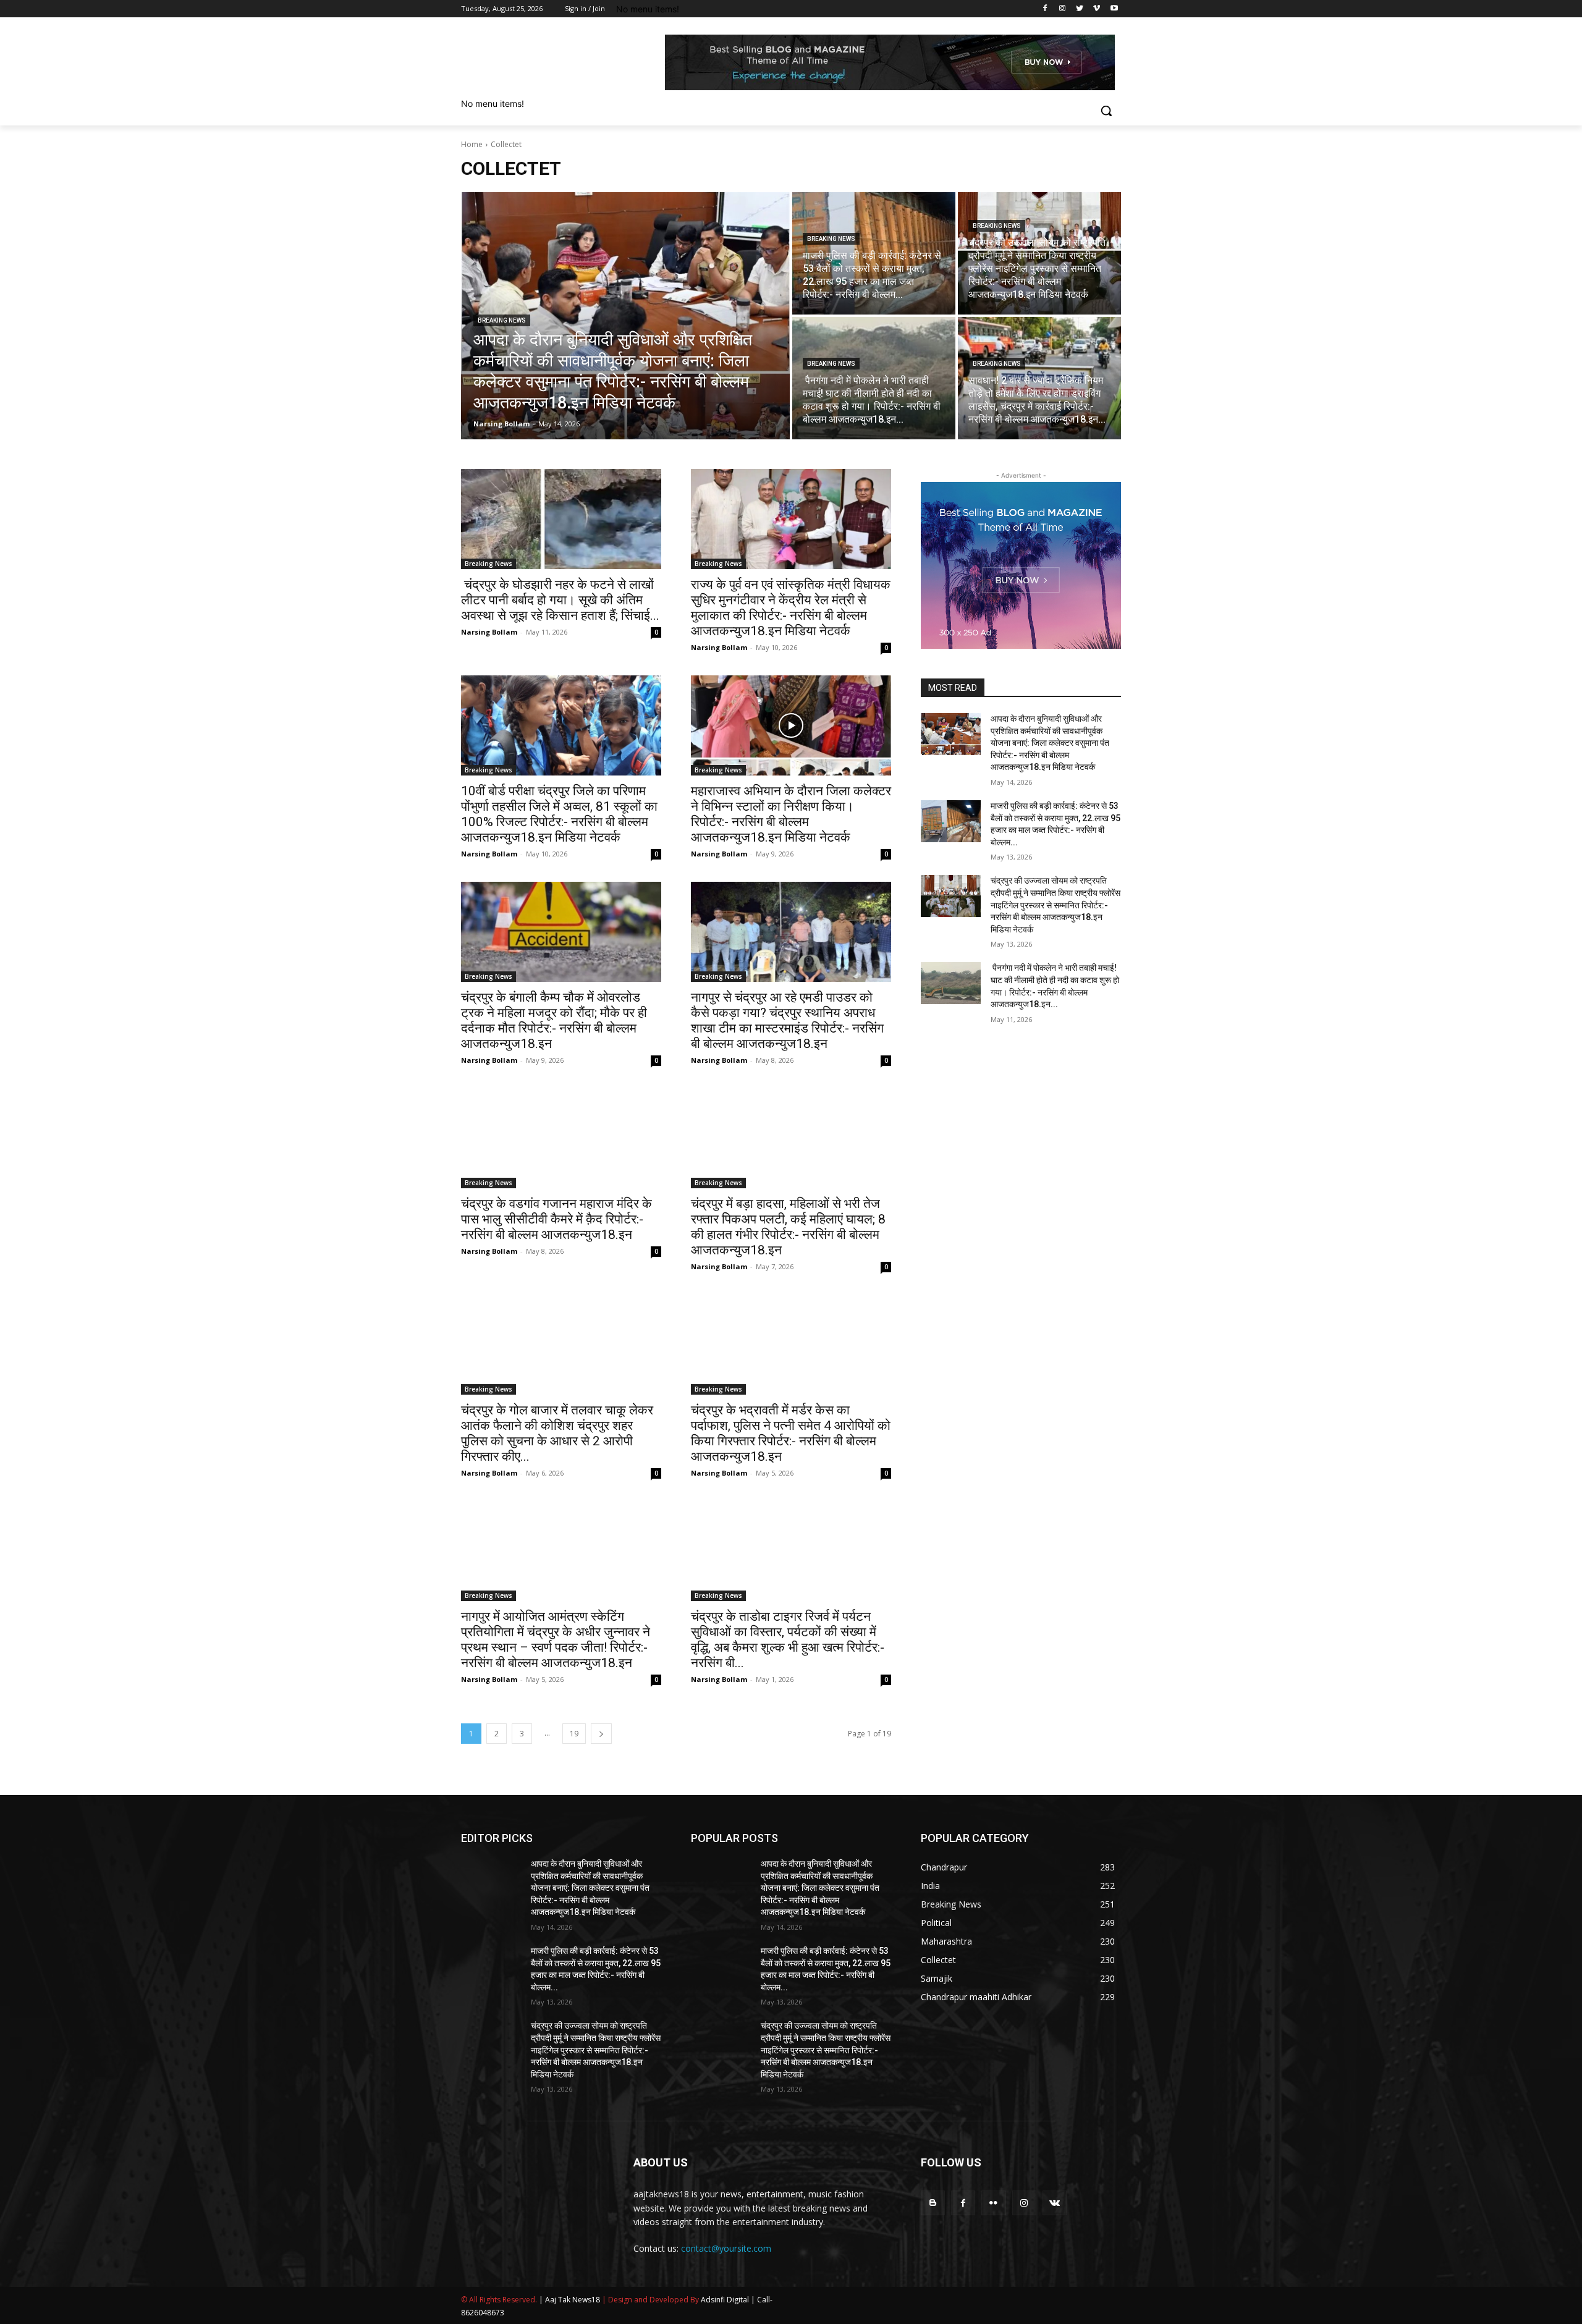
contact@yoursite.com (726, 2248)
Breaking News (502, 320)
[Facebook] (1045, 9)
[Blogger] (933, 2203)
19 (574, 1734)
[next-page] (601, 1734)
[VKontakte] (1055, 2203)
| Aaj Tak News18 (569, 2300)
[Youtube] (1114, 9)
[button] (1106, 111)
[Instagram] (1063, 9)
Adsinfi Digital (726, 2300)
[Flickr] (993, 2203)
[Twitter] (1080, 9)
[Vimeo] (1097, 9)
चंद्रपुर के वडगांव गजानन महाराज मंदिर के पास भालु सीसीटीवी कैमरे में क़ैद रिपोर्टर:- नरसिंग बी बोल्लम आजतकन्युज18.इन (556, 1219)
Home (472, 144)
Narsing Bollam (489, 632)
